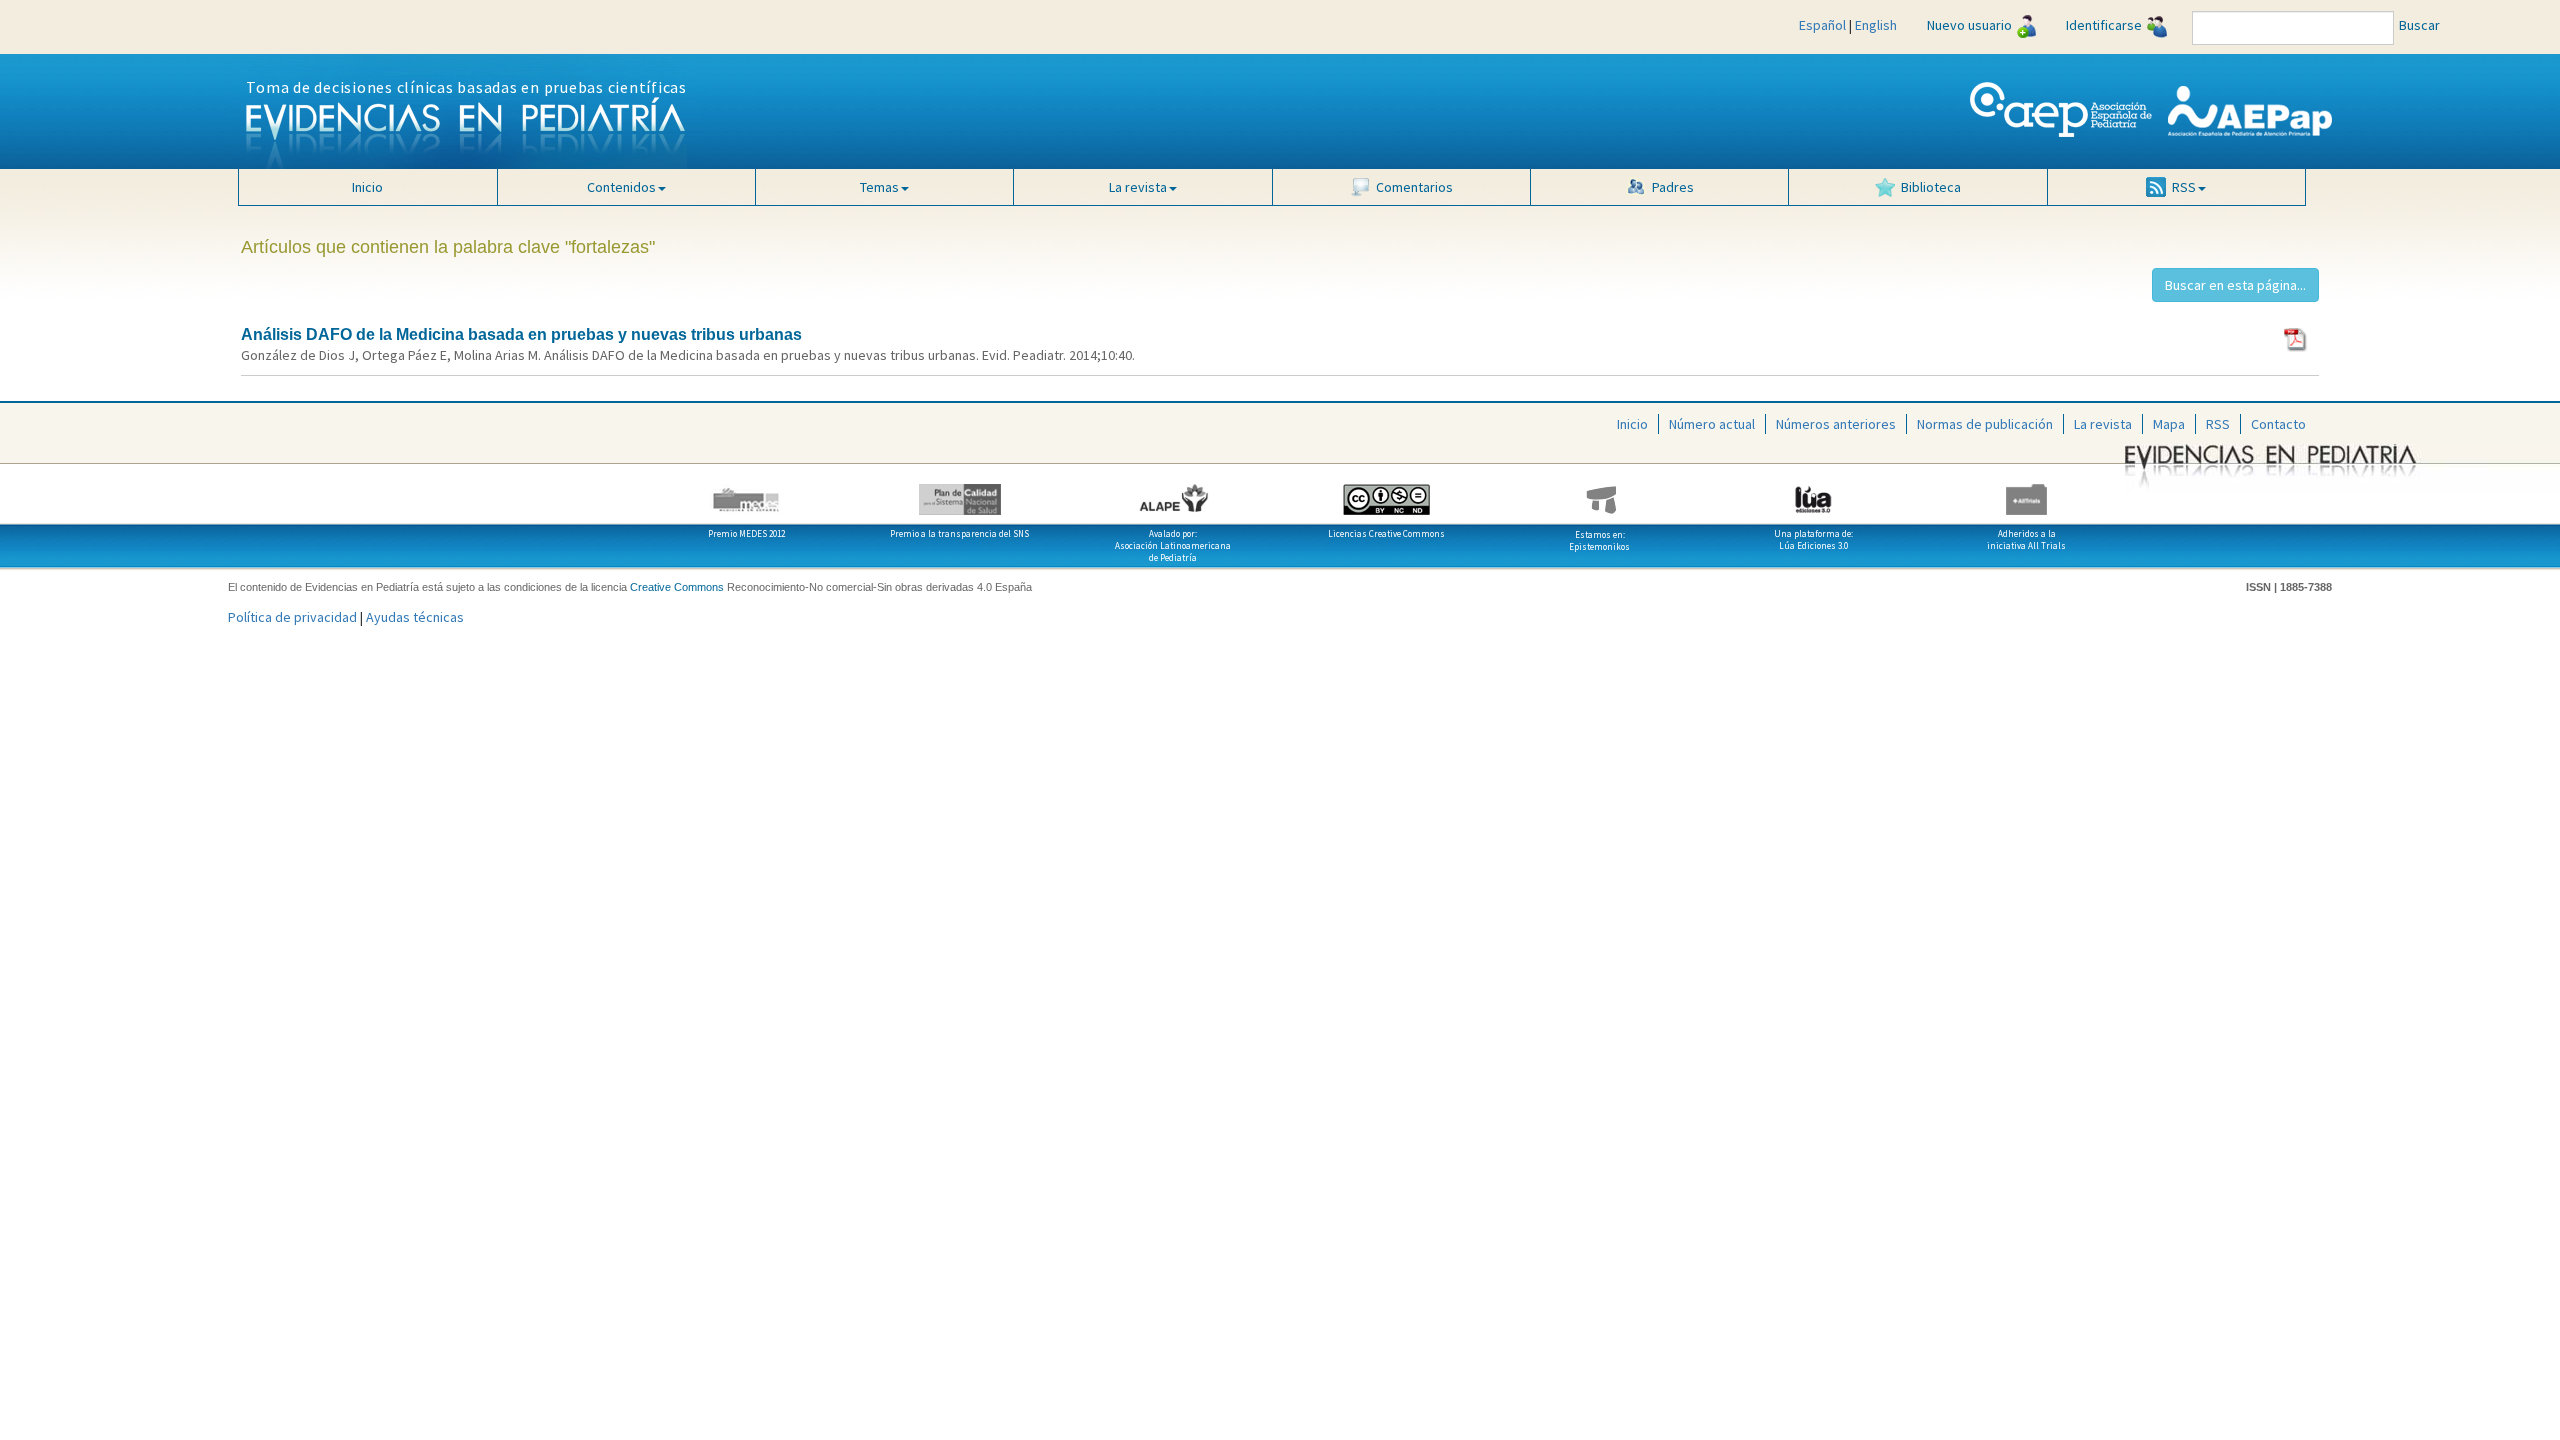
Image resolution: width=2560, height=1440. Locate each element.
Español (1822, 25)
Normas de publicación (1985, 424)
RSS (2218, 424)
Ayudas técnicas (415, 617)
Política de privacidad (292, 617)
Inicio (367, 187)
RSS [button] (2184, 187)
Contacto (2278, 424)
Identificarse (2104, 25)
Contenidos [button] (621, 187)
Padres (1673, 187)
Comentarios (1414, 187)
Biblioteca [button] (1931, 187)
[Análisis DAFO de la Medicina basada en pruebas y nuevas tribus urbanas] (2296, 338)
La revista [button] (1138, 187)
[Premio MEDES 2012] (746, 492)
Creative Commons (677, 587)
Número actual (1712, 424)
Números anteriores (1836, 424)
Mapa (2169, 424)
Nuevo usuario (1969, 25)
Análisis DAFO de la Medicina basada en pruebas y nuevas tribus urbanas (521, 334)
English (1876, 25)
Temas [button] (879, 187)
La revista (2103, 424)
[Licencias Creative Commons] (1386, 492)
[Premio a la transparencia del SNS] (959, 492)
